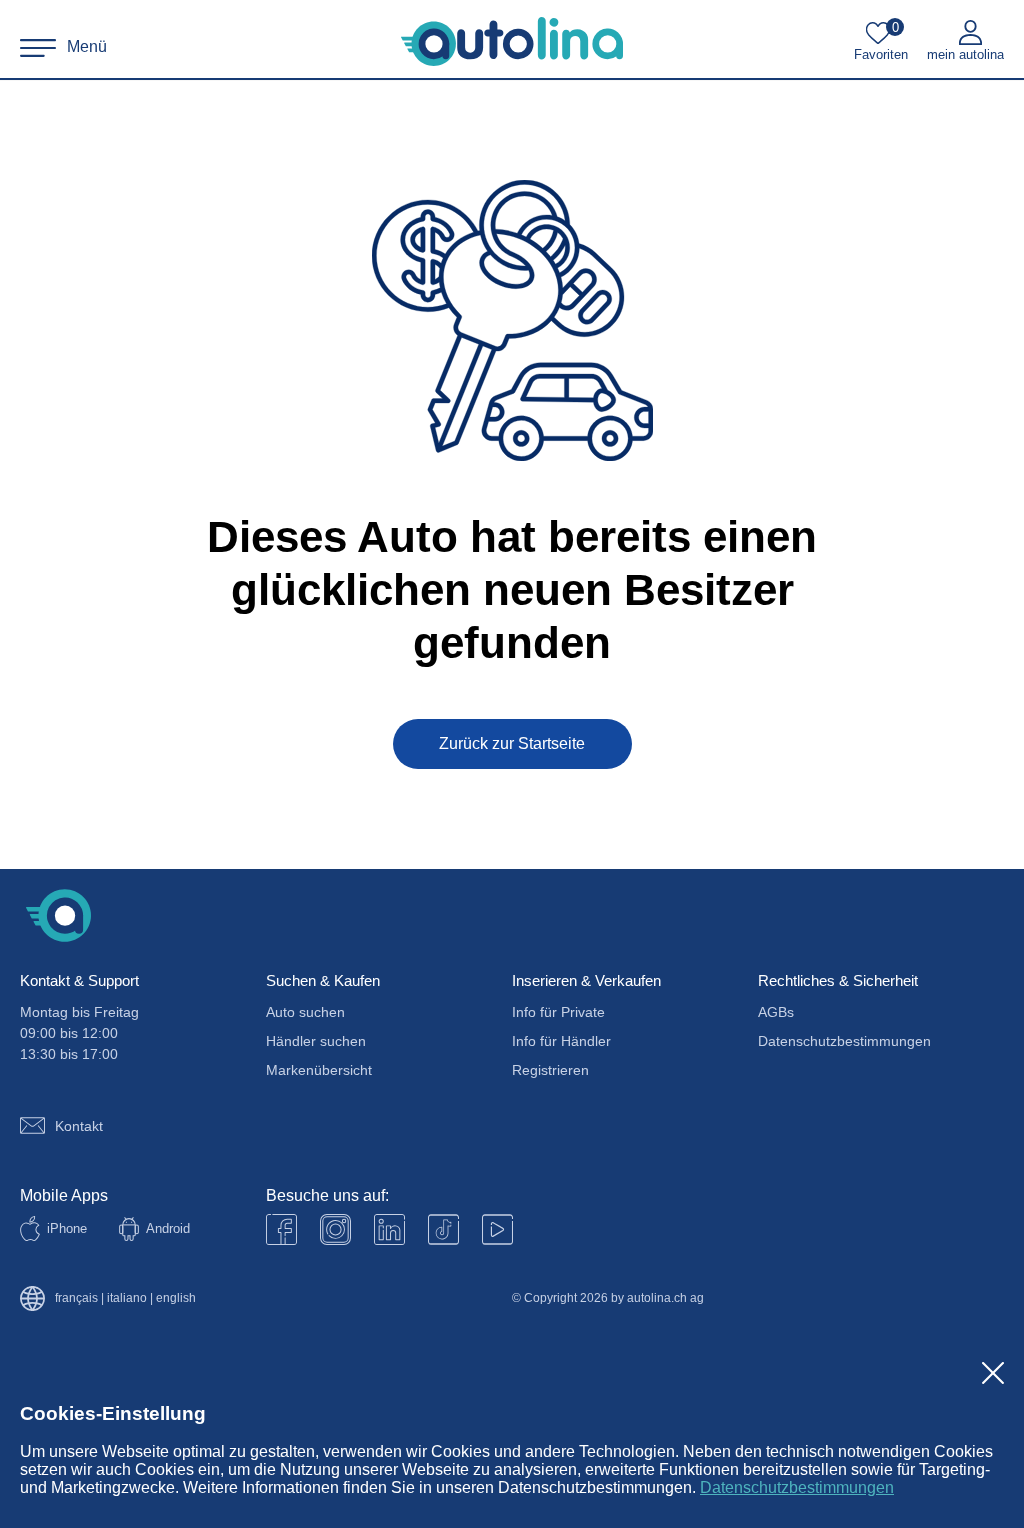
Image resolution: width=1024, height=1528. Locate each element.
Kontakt (79, 1126)
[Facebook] (281, 1229)
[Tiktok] (443, 1229)
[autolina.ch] (512, 42)
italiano (127, 1298)
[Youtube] (335, 1229)
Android (168, 1228)
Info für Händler (561, 1041)
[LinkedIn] (389, 1229)
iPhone (67, 1228)
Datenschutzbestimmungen (797, 1487)
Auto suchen (305, 1012)
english (176, 1298)
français (76, 1298)
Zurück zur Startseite (512, 743)
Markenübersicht (319, 1070)
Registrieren (550, 1070)
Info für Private (558, 1012)
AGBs (776, 1012)
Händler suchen (316, 1041)
